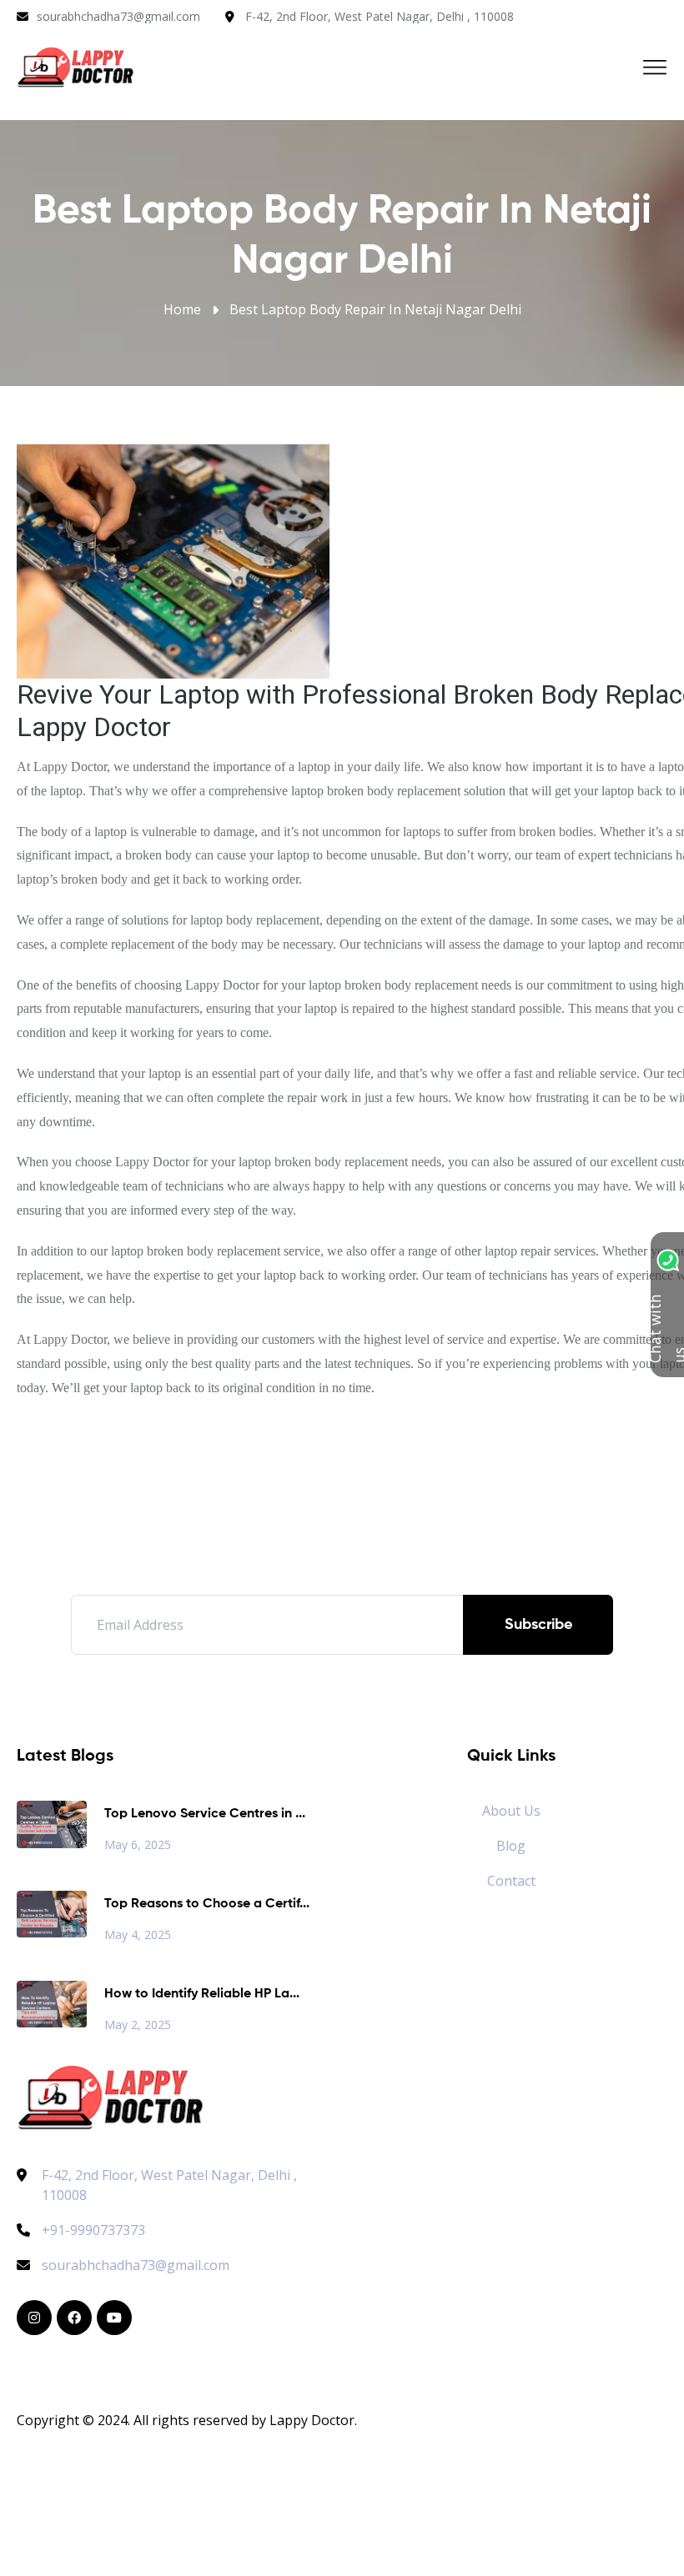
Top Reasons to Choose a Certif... (207, 1904)
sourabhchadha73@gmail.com (118, 16)
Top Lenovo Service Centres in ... (205, 1814)
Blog (511, 1846)
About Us (511, 1811)
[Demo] (111, 2096)
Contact (511, 1881)
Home (182, 309)
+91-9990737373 (93, 2230)
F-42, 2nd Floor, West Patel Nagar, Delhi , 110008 (380, 16)
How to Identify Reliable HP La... (202, 1994)
